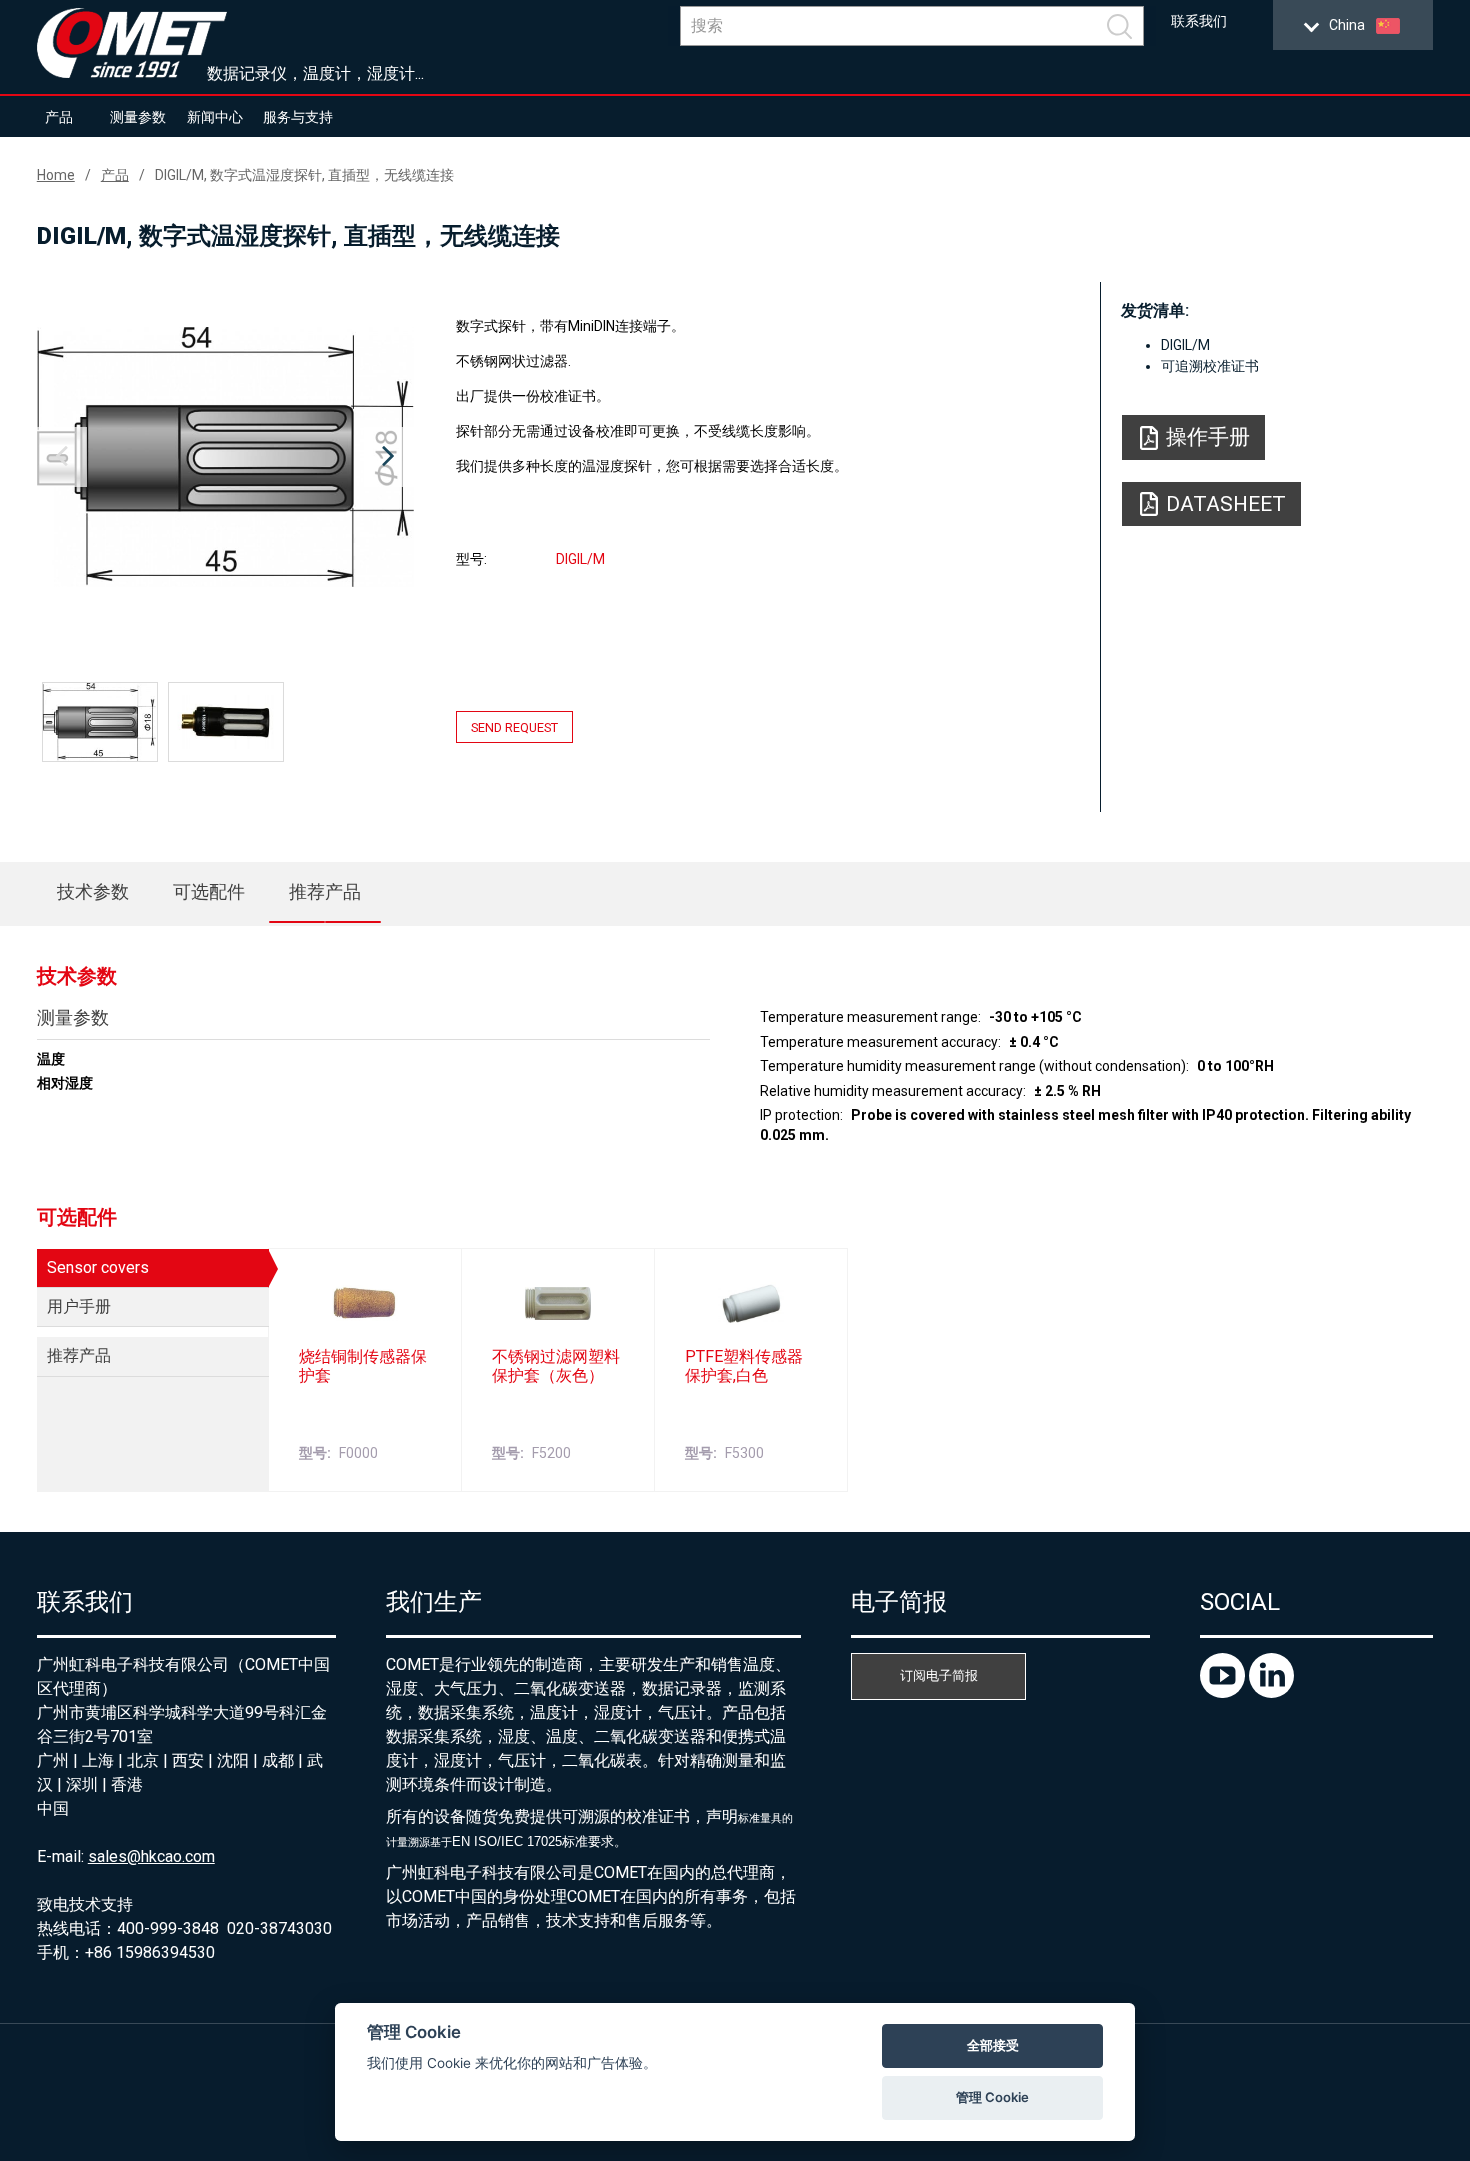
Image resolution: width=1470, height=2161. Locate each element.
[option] (225, 457)
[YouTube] (1224, 1692)
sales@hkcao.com (151, 1856)
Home (56, 175)
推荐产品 (325, 891)
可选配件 (209, 891)
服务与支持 (298, 117)
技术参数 (93, 891)
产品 (59, 117)
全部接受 (993, 2045)
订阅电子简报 (939, 1675)
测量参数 (138, 117)
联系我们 (1199, 21)
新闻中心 (215, 117)
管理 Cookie (992, 2097)
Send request (514, 726)
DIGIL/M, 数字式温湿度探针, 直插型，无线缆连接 (304, 175)
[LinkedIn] (1271, 1692)
